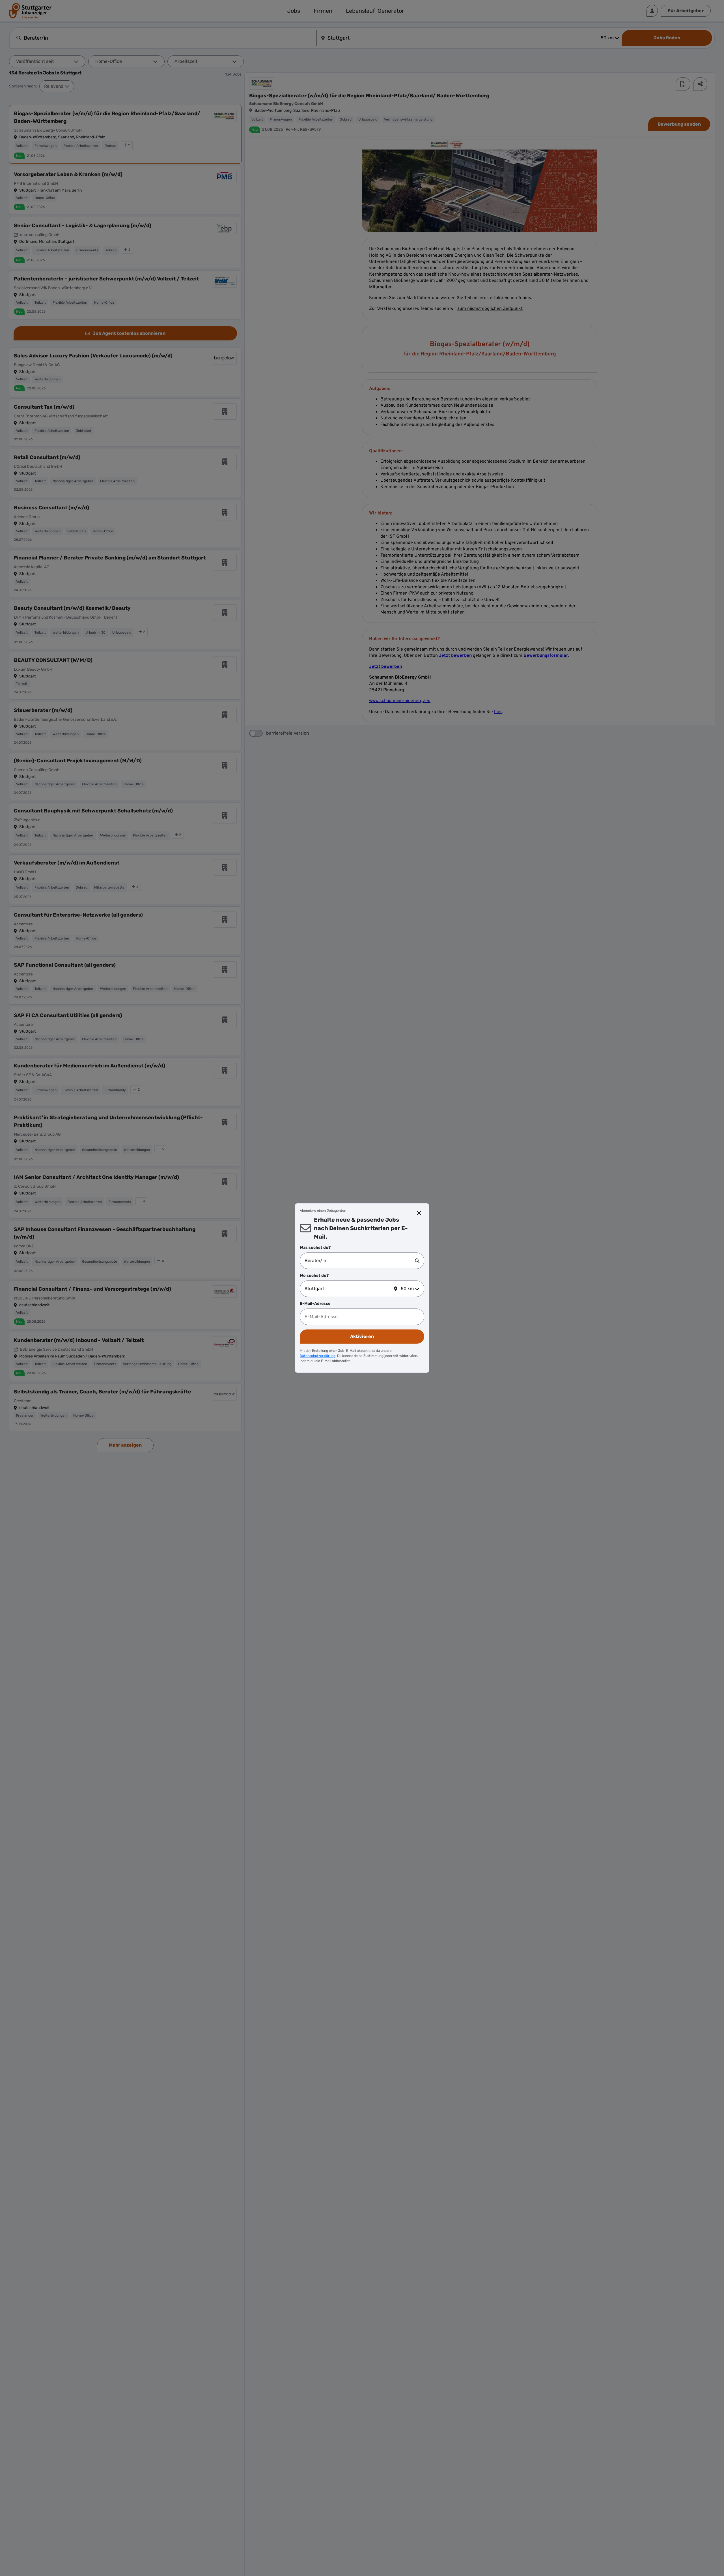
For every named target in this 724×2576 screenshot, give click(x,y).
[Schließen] (419, 1213)
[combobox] (360, 1261)
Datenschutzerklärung (318, 1356)
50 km (407, 1289)
